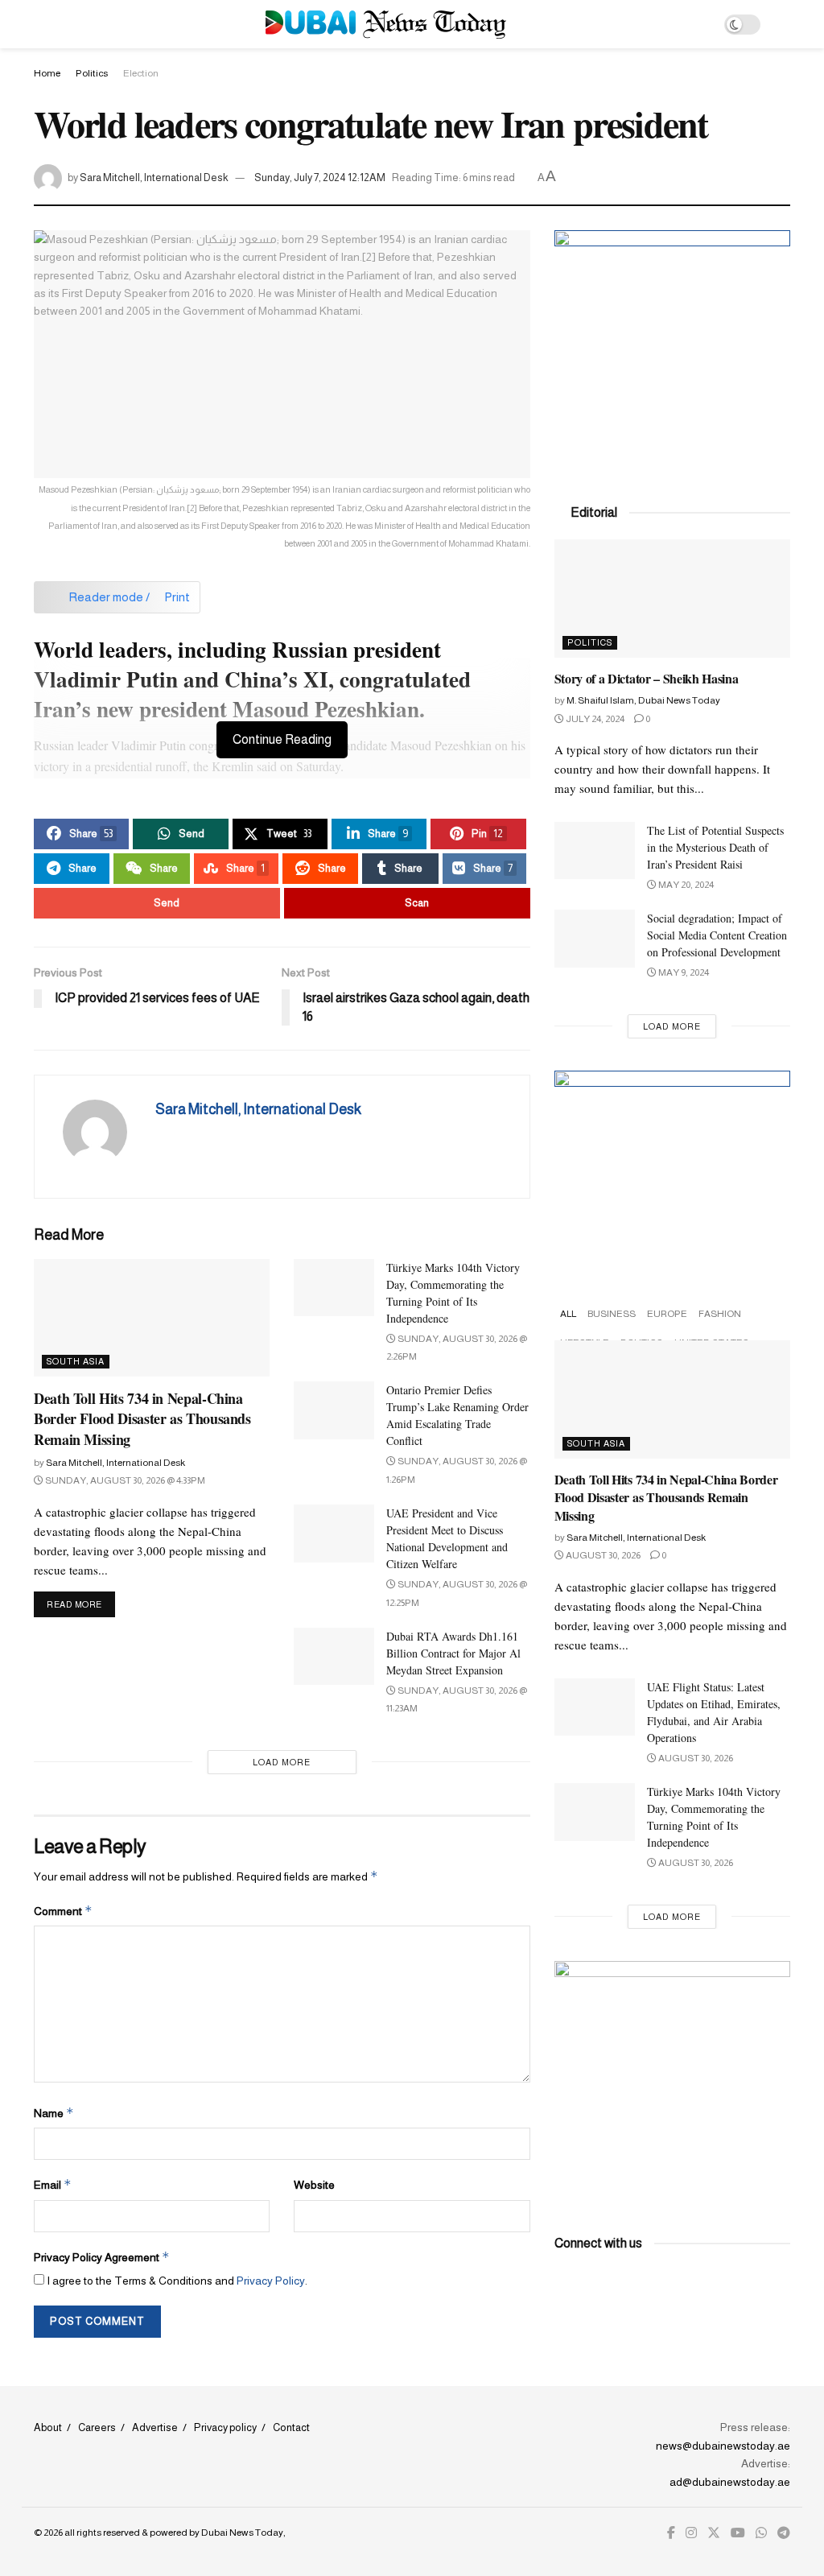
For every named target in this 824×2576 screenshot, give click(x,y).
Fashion (720, 1314)
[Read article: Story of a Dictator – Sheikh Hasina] (672, 599)
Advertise (155, 2427)
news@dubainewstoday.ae (723, 2446)
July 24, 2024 (594, 719)
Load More (282, 1762)
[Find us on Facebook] (671, 2533)
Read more (81, 1604)
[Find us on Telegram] (784, 2533)
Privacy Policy (271, 2281)
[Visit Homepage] (386, 25)
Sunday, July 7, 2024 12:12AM (320, 178)
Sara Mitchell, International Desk (154, 178)
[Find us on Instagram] (691, 2533)
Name (54, 2113)
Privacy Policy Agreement (102, 2257)
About (48, 2427)
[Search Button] (783, 24)
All (568, 1314)
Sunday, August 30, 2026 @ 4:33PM (124, 1480)
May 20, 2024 (685, 885)
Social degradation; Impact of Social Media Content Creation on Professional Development (717, 935)
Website (314, 2185)
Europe (667, 1314)
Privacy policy (225, 2427)
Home (47, 73)
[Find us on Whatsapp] (761, 2533)
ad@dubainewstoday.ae (730, 2482)
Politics (92, 73)
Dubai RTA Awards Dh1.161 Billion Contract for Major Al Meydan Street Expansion (453, 1653)
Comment (63, 1911)
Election (141, 73)
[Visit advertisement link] (672, 348)
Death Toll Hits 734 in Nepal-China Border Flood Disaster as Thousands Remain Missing (142, 1418)
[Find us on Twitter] (714, 2533)
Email (53, 2184)
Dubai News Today (242, 2533)
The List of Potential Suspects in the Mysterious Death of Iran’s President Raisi (715, 847)
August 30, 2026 (602, 1555)
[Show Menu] (41, 24)
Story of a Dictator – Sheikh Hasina (647, 678)
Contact (291, 2427)
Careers (97, 2427)
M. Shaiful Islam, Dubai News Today (643, 700)
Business (612, 1314)
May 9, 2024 (683, 972)
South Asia (76, 1361)
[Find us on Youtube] (738, 2533)
